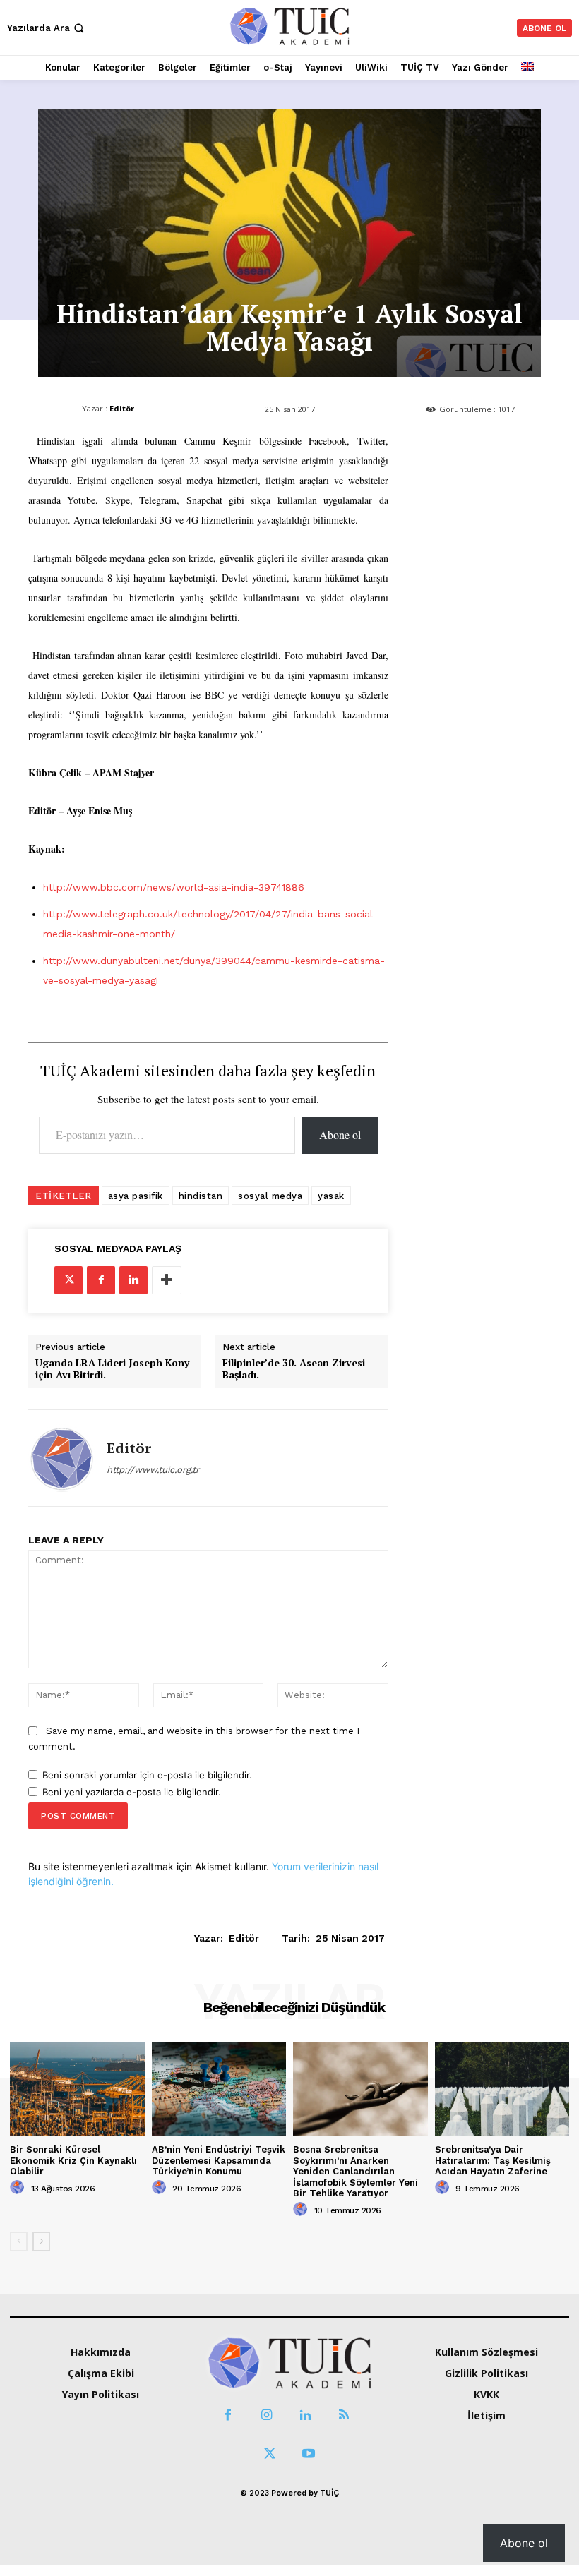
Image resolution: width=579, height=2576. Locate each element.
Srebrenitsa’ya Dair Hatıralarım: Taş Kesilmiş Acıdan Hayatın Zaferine (493, 2160)
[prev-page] (19, 2241)
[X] (68, 1280)
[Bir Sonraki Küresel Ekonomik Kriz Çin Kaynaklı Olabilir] (77, 2089)
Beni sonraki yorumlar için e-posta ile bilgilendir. (147, 1775)
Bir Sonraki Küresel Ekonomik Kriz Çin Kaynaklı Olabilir (73, 2160)
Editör (122, 408)
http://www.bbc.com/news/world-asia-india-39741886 (174, 887)
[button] (47, 28)
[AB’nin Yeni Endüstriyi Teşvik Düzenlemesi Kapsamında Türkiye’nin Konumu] (219, 2089)
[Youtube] (309, 2454)
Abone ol (340, 1134)
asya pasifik (136, 1196)
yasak (331, 1196)
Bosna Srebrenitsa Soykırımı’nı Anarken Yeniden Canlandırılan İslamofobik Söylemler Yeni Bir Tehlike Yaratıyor (356, 2171)
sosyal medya (270, 1196)
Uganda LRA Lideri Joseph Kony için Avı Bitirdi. (112, 1369)
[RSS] (344, 2415)
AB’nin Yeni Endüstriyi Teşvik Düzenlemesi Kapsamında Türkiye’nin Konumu (219, 2160)
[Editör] (62, 1458)
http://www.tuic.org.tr (153, 1470)
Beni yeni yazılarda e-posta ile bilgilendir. (132, 1792)
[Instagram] (267, 2415)
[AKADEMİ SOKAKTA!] (289, 26)
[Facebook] (101, 1280)
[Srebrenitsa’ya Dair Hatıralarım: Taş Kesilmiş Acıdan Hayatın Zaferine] (502, 2089)
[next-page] (41, 2241)
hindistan (201, 1196)
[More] (167, 1280)
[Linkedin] (133, 1280)
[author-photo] (19, 2188)
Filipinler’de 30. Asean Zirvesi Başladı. (294, 1369)
